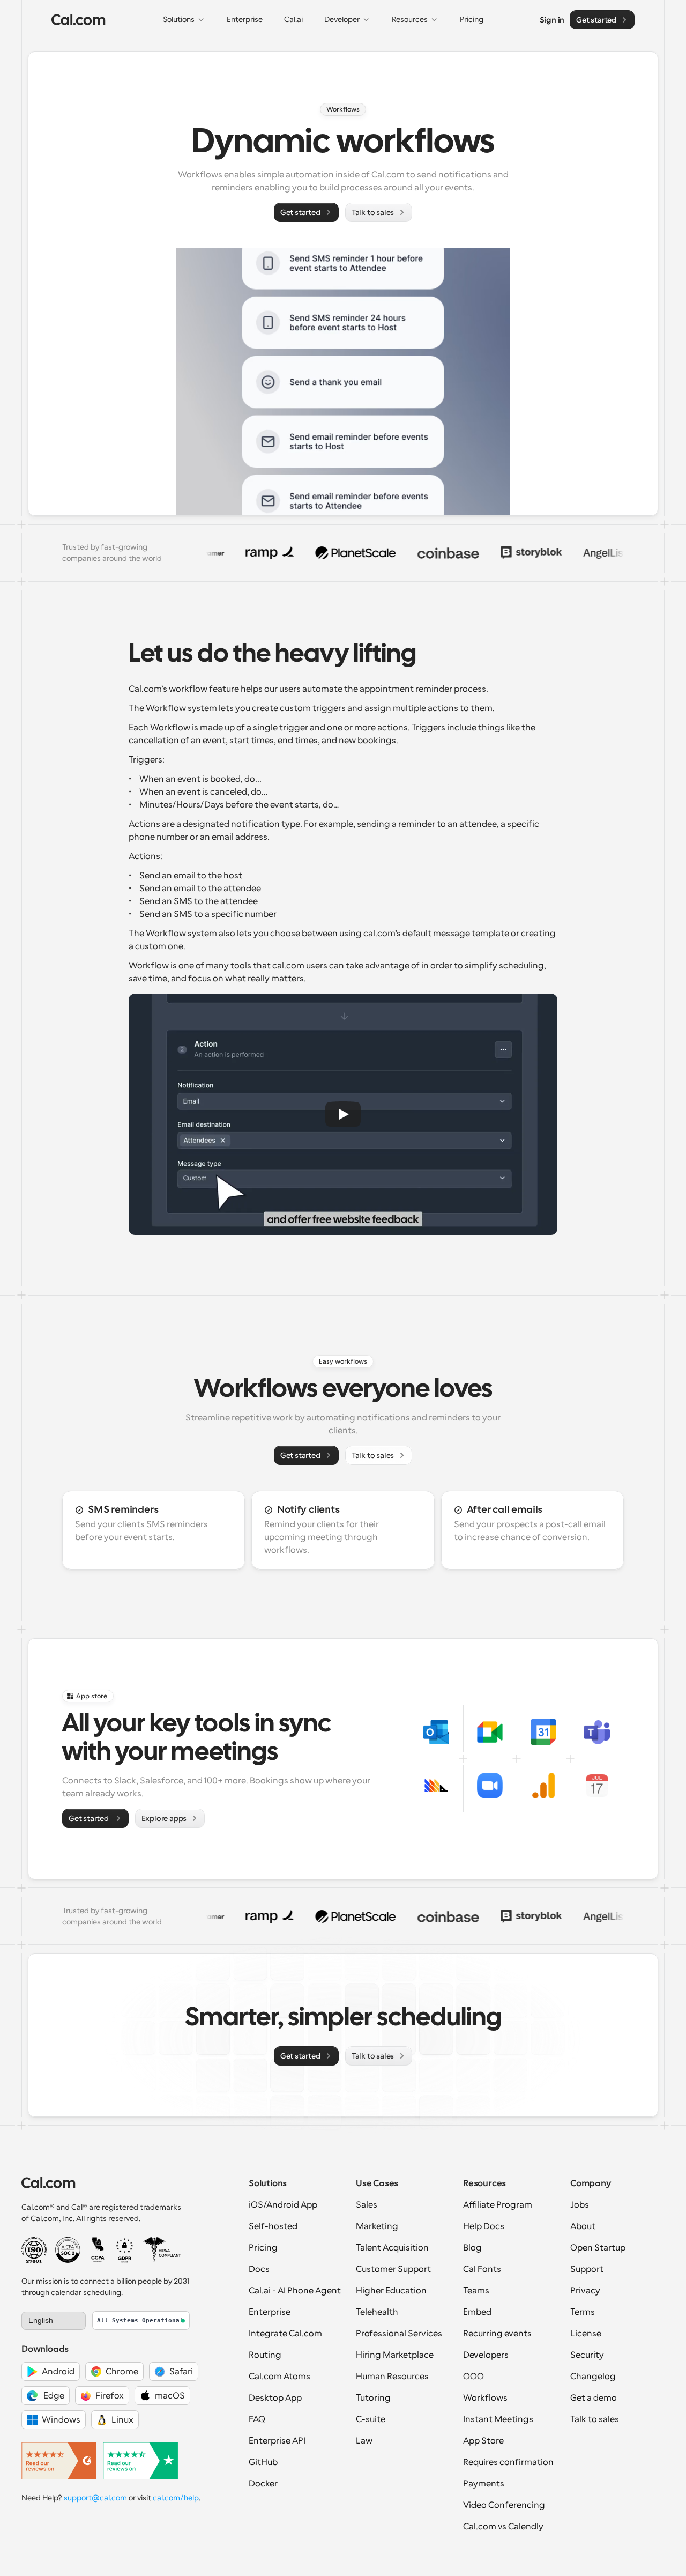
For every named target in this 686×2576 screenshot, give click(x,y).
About (583, 2226)
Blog (472, 2248)
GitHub (263, 2462)
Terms (583, 2312)
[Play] (343, 1114)
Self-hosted (273, 2226)
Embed (477, 2312)
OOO (474, 2377)
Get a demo (594, 2398)
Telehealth (377, 2312)
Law (364, 2441)
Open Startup (598, 2248)
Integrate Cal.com (285, 2334)
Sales (367, 2205)
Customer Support (393, 2269)
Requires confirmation (508, 2462)
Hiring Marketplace (395, 2355)
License (586, 2334)
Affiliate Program (498, 2205)
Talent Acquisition (392, 2248)
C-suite (371, 2419)
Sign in (552, 19)
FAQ (257, 2419)
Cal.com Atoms (279, 2377)
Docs (259, 2269)
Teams (476, 2291)
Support (587, 2269)
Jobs (580, 2205)
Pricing (263, 2248)
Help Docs (484, 2226)
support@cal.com (95, 2498)
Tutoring (373, 2398)
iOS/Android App (283, 2205)
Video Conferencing (504, 2505)
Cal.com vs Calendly (503, 2527)
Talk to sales (595, 2419)
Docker (263, 2484)
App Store (483, 2441)
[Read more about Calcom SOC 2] (68, 2250)
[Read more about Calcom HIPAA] (162, 2250)
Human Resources (392, 2377)
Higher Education (391, 2291)
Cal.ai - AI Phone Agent (295, 2291)
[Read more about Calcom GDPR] (125, 2250)
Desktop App (275, 2398)
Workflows (485, 2398)
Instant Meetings (498, 2419)
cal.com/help (176, 2498)
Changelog (593, 2377)
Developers (486, 2355)
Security (587, 2355)
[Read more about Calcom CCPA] (98, 2250)
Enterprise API (277, 2441)
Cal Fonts (482, 2269)
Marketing (377, 2226)
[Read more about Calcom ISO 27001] (34, 2250)
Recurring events (497, 2334)
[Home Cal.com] (79, 20)
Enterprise (270, 2312)
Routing (265, 2355)
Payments (484, 2484)
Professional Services (399, 2334)
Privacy (585, 2291)
